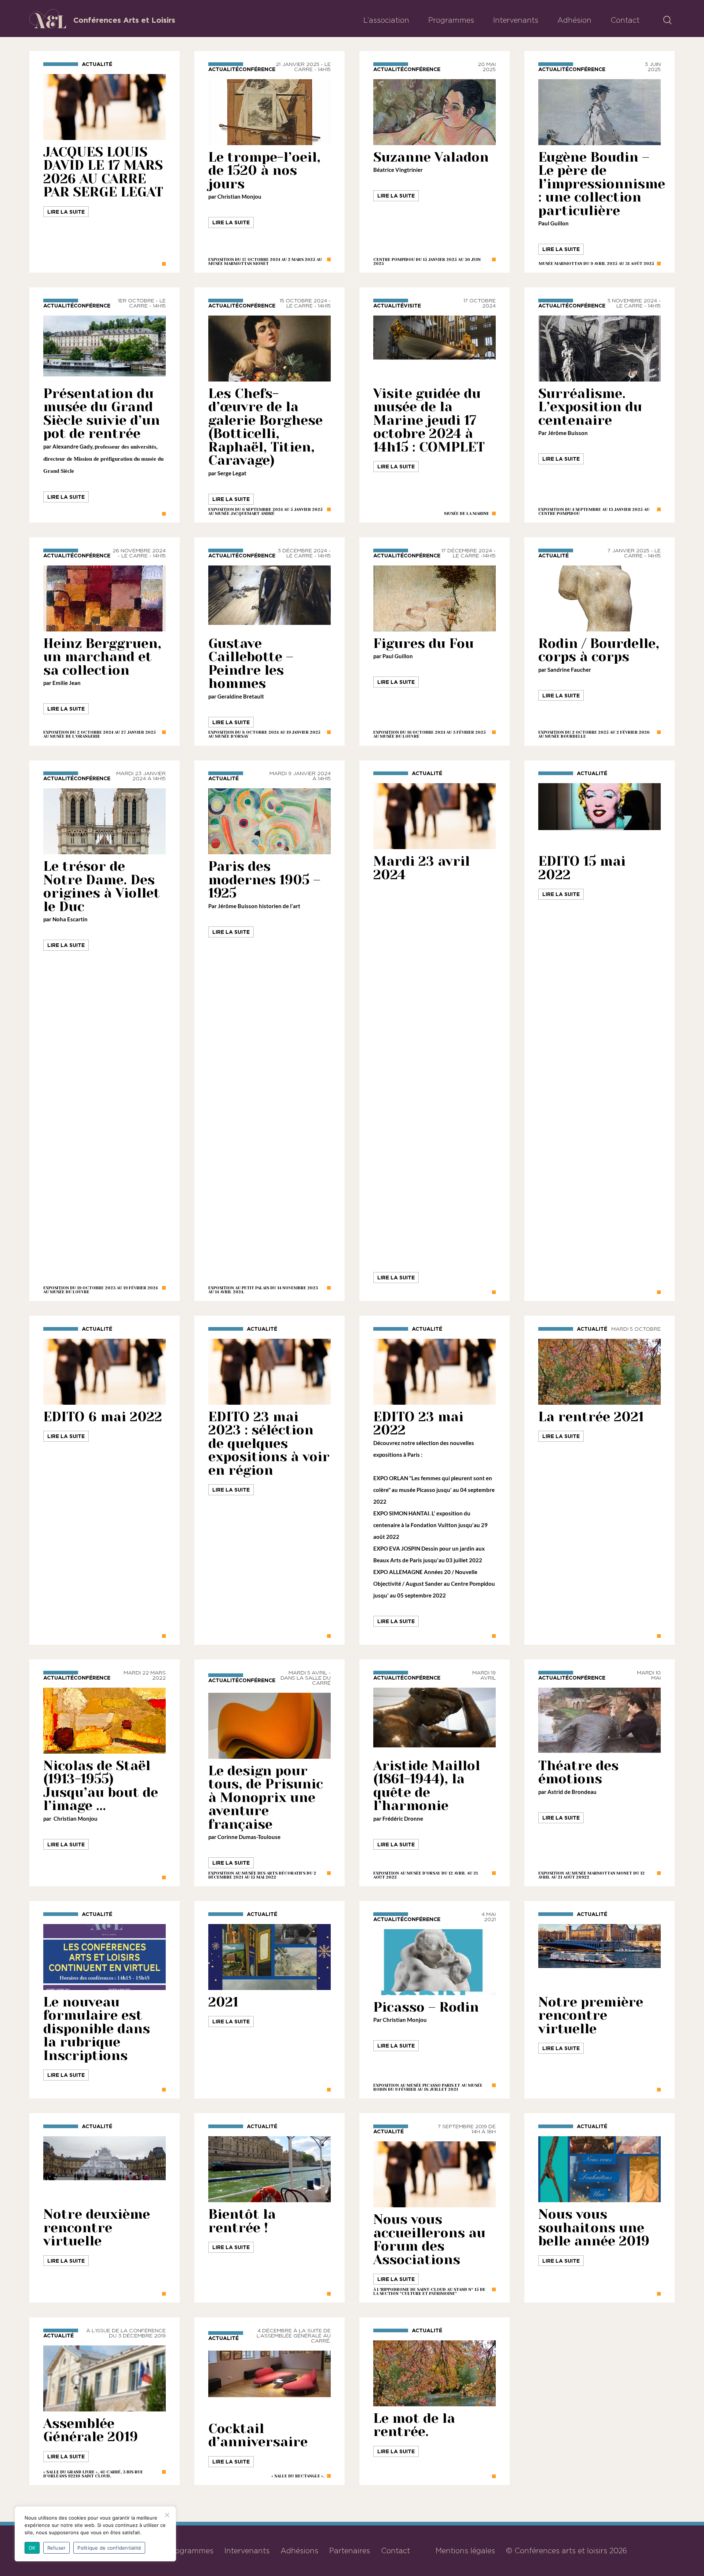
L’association (386, 20)
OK (32, 2548)
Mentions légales (465, 2551)
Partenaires (350, 2551)
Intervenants (516, 20)
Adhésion (574, 20)
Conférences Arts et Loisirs (124, 20)
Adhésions (299, 2551)
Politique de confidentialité (109, 2548)
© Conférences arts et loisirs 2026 (566, 2551)
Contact (625, 20)
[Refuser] (167, 2515)
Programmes (451, 20)
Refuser (57, 2548)
